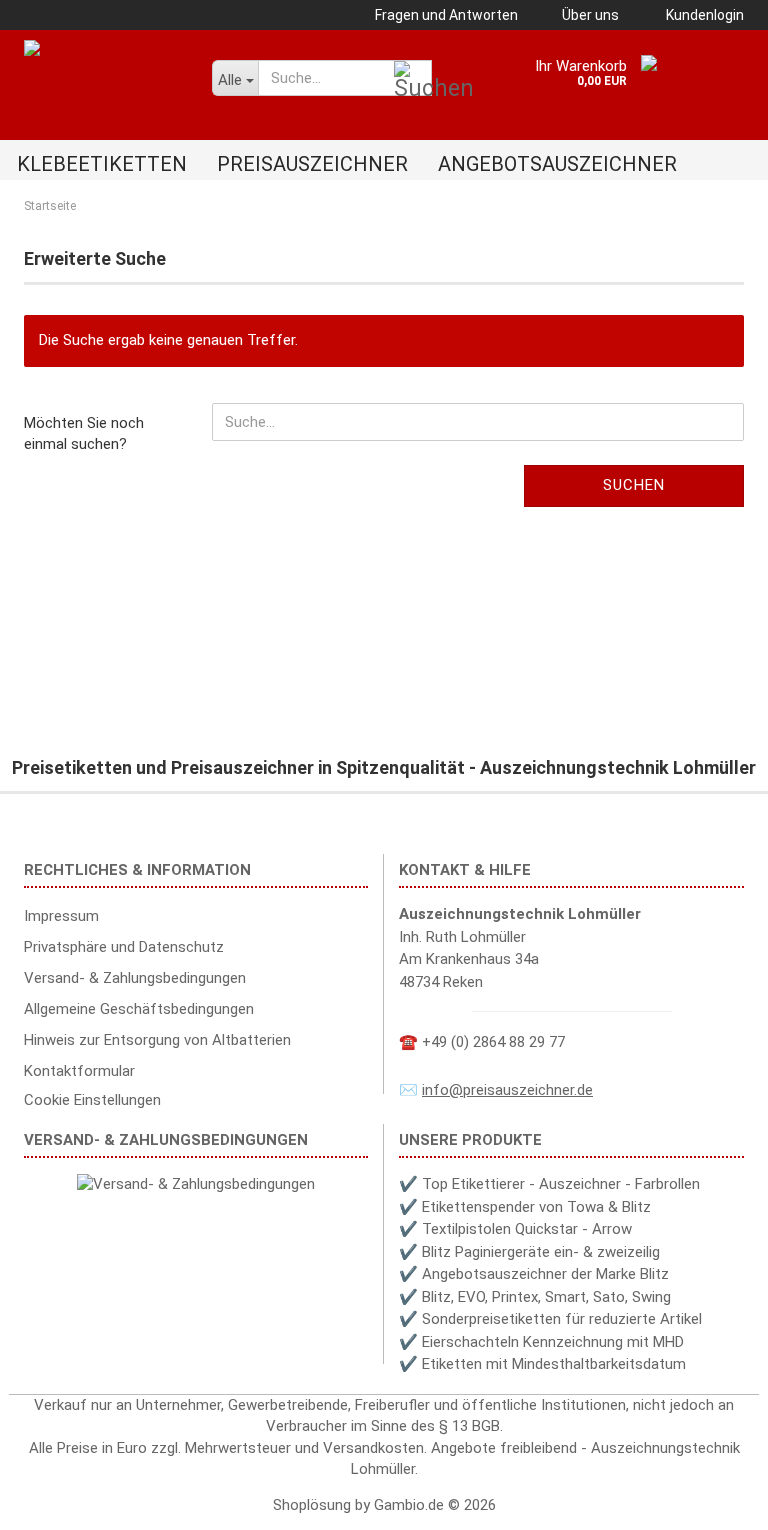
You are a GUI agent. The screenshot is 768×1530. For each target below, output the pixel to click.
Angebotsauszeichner (557, 164)
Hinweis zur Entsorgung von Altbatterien (157, 1040)
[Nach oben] (713, 1500)
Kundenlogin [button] (702, 15)
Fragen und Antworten (445, 15)
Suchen (634, 485)
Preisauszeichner (312, 164)
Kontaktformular (79, 1071)
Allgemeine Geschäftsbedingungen (139, 1009)
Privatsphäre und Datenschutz (124, 947)
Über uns (589, 15)
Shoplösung (312, 1505)
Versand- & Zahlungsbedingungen (135, 978)
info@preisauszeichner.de (507, 1090)
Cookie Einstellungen (92, 1100)
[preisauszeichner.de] (103, 75)
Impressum (61, 916)
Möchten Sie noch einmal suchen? (84, 433)
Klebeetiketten (102, 164)
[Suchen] (413, 79)
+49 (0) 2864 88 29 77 (493, 1042)
